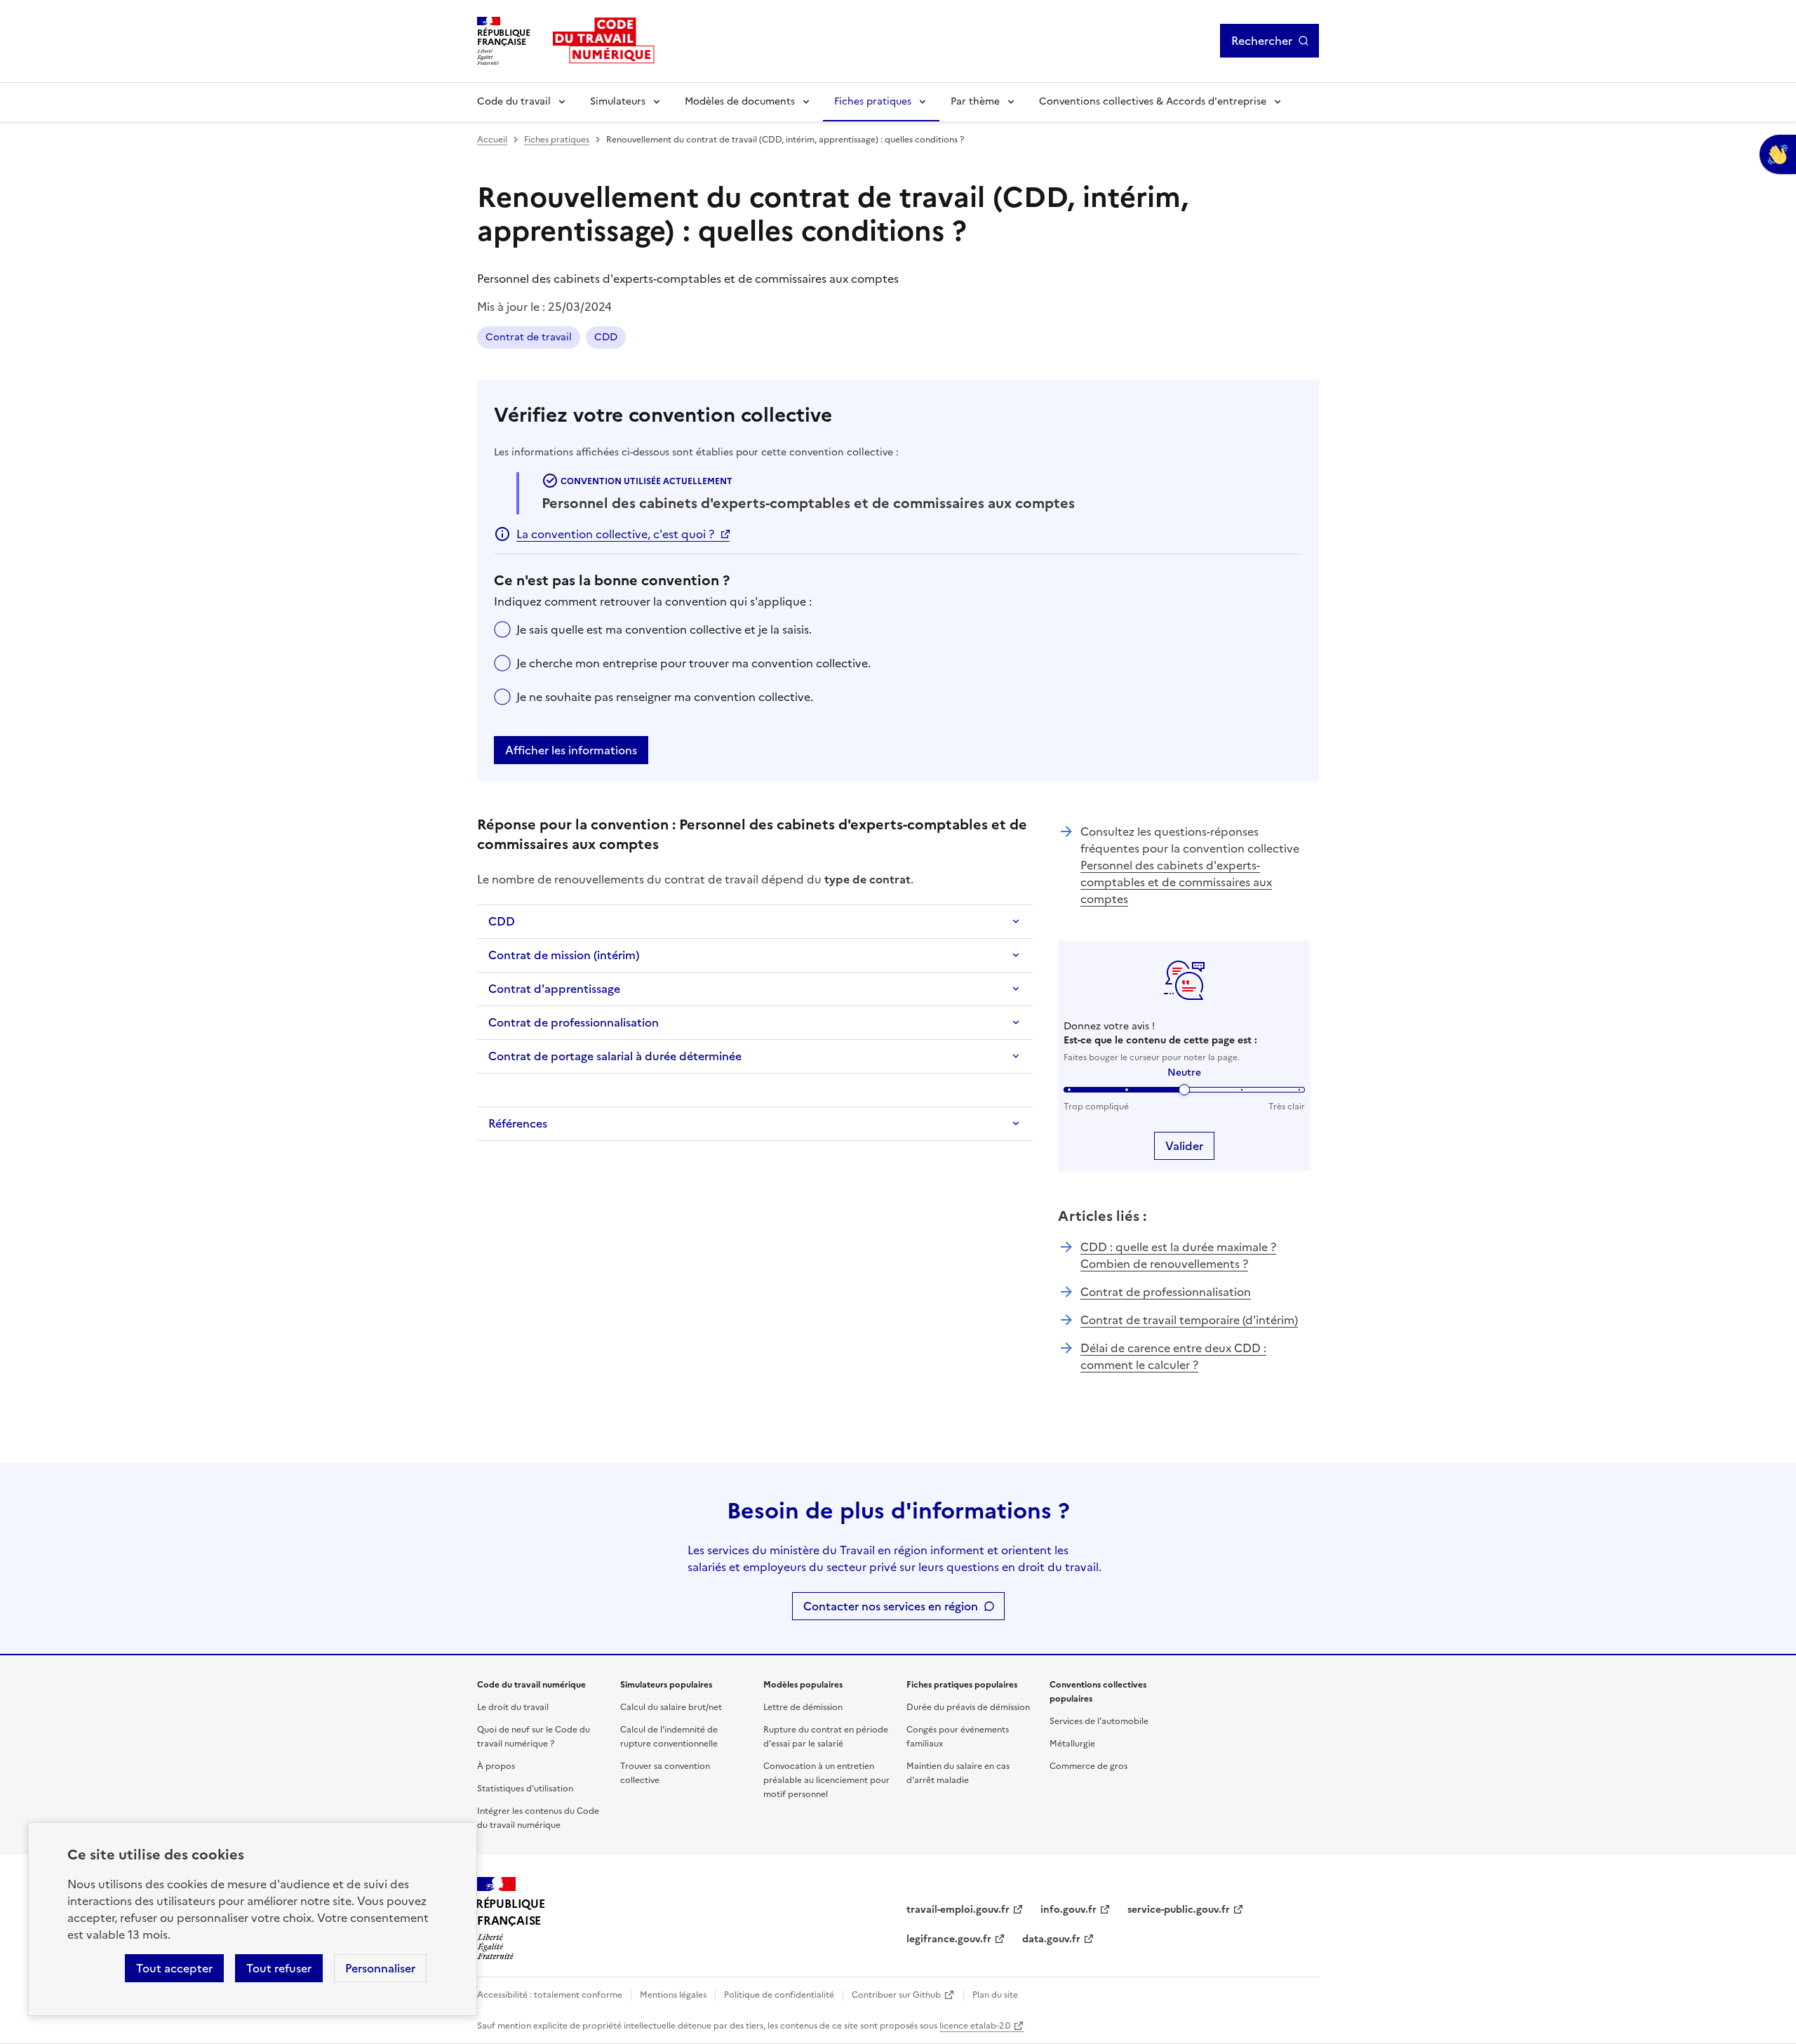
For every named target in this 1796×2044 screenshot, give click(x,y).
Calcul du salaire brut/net (671, 1707)
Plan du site (995, 1995)
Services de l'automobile (1099, 1721)
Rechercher (1262, 41)
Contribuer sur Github (896, 1995)
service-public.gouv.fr (1179, 1910)
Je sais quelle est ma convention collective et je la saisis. (664, 629)
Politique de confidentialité (779, 1995)
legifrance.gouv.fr (949, 1939)
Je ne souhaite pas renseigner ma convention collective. (665, 697)
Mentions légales (673, 1995)
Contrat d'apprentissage (554, 989)
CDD (606, 337)
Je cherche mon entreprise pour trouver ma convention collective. (693, 663)
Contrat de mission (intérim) (564, 955)
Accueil (492, 140)
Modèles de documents (740, 101)
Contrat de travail (529, 337)
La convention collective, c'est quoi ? (615, 534)
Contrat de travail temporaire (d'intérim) (1189, 1320)
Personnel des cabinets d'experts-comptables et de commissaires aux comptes (1176, 882)
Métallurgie (1072, 1744)
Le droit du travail (513, 1707)
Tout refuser (279, 1968)
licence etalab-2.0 (975, 2026)
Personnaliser (380, 1968)
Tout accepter (174, 1968)
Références (518, 1123)
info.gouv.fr (1068, 1910)
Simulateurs (618, 101)
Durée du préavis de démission (968, 1707)
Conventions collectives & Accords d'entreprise (1153, 101)
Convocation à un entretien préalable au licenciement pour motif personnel (826, 1780)
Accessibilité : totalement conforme (550, 1995)
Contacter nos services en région (891, 1606)
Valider (1184, 1146)
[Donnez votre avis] (1778, 154)
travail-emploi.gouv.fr (958, 1910)
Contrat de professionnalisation (574, 1022)
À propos (496, 1766)
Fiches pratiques (873, 101)
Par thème (975, 101)
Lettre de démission (803, 1707)
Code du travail (514, 101)
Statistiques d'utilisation (525, 1789)
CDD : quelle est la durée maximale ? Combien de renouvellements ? (1178, 1255)
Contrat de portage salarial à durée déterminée (615, 1056)
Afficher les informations (571, 750)
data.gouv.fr (1051, 1939)
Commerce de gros (1088, 1766)
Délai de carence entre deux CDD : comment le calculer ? (1173, 1356)
